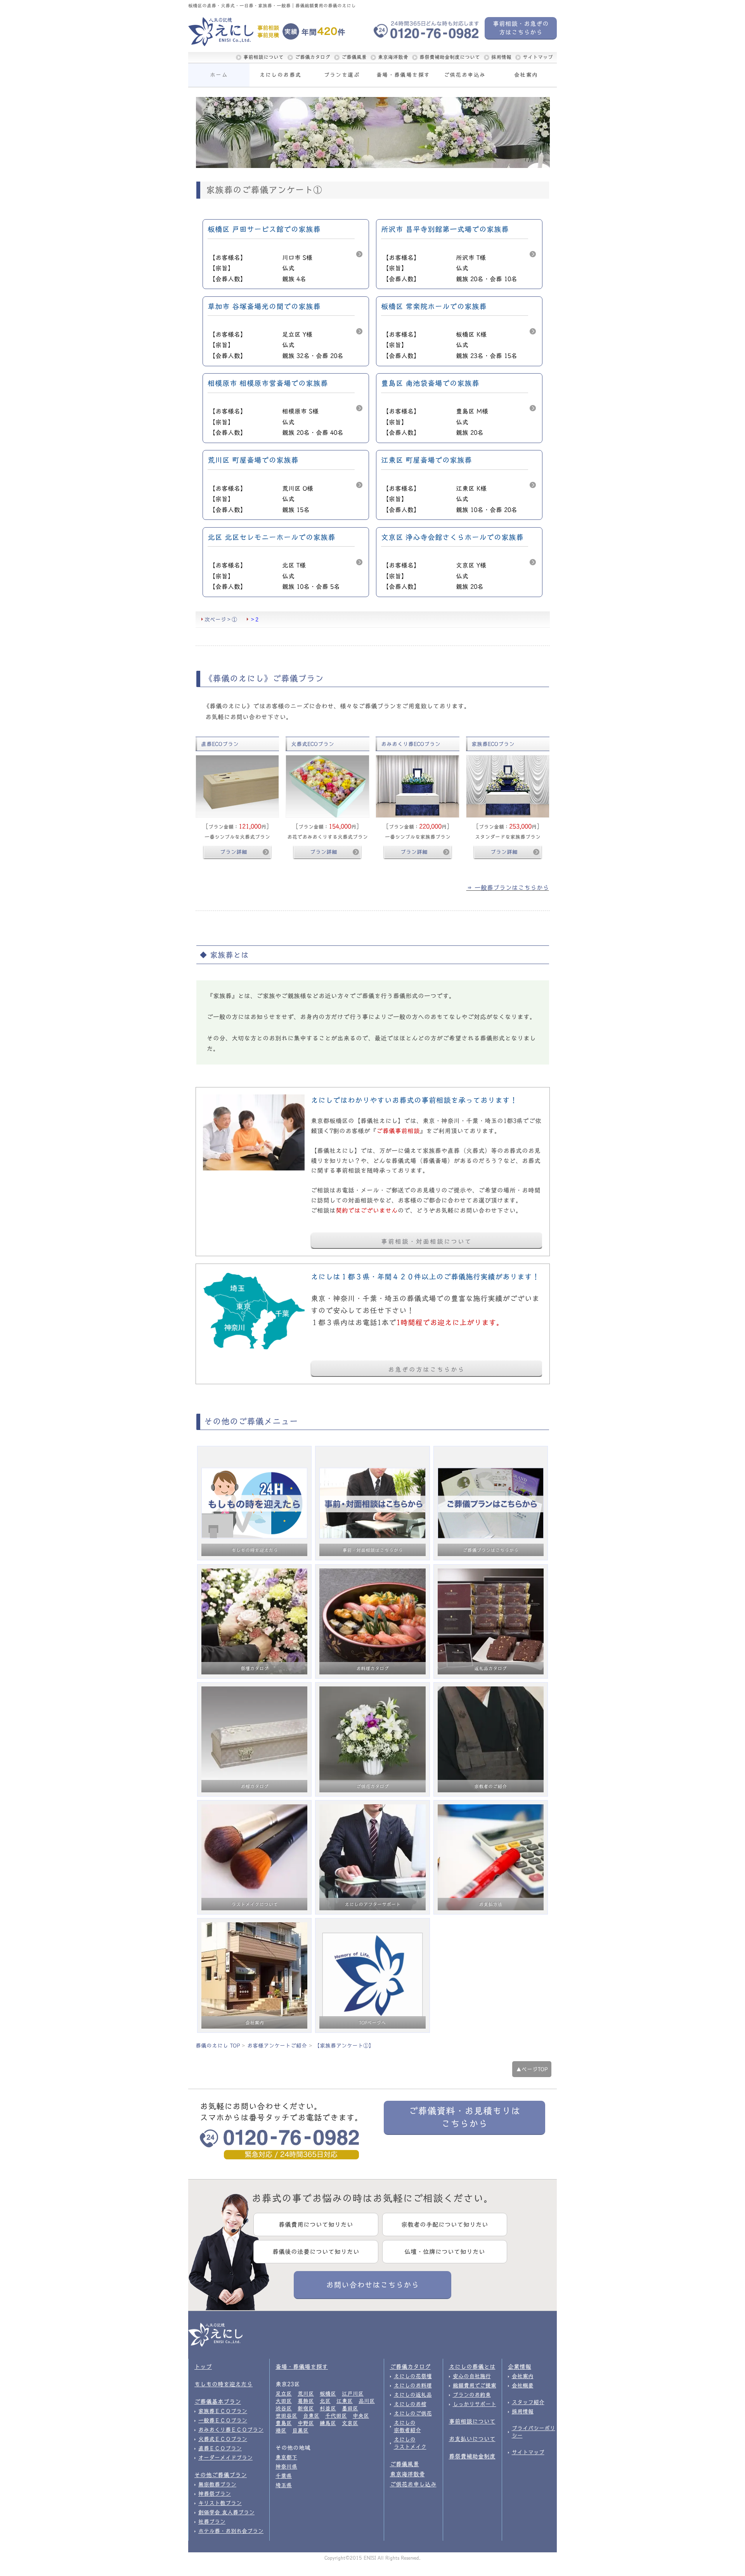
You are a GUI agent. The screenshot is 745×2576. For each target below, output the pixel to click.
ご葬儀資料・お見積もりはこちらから (464, 2117)
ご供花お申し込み (413, 2484)
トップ (203, 2367)
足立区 (284, 2394)
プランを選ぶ (342, 75)
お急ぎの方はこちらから (426, 1369)
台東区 (311, 2416)
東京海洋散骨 (393, 57)
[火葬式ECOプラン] (327, 786)
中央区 (361, 2416)
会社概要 (523, 2386)
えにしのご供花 (413, 2413)
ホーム (219, 75)
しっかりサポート (475, 2404)
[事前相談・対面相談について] (254, 1132)
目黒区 (300, 2431)
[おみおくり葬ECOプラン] (418, 786)
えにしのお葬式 (281, 75)
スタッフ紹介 (528, 2402)
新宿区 (306, 2408)
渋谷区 (284, 2408)
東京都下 (286, 2457)
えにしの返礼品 (413, 2395)
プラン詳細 (234, 852)
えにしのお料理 (413, 2386)
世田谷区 (286, 2416)
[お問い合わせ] (254, 1310)
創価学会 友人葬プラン (226, 2512)
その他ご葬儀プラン (221, 2475)
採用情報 (501, 57)
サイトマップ (538, 57)
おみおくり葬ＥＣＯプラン (231, 2430)
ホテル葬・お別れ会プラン (231, 2531)
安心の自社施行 (472, 2376)
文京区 (350, 2423)
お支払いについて (472, 2439)
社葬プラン (212, 2522)
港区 (281, 2431)
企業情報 (520, 2367)
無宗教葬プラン (217, 2484)
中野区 (306, 2423)
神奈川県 (286, 2467)
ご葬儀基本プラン (218, 2402)
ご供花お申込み (465, 75)
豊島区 (284, 2423)
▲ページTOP (532, 2069)
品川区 (367, 2401)
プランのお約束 (472, 2395)
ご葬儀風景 (354, 57)
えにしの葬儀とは (472, 2367)
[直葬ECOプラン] (237, 786)
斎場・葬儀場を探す (403, 75)
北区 (325, 2401)
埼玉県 (284, 2485)
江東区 (345, 2401)
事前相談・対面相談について (426, 1241)
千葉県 (284, 2476)
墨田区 (350, 2408)
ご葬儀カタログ (313, 57)
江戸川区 (353, 2394)
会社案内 (526, 75)
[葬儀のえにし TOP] (232, 32)
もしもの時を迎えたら (223, 2384)
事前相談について (263, 57)
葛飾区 (306, 2401)
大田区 (284, 2401)
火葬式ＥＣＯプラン (223, 2439)
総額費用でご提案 (475, 2386)
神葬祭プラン (215, 2494)
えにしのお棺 (410, 2404)
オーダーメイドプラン (225, 2458)
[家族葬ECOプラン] (508, 786)
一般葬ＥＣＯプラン (223, 2420)
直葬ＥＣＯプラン (220, 2448)
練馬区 (328, 2423)
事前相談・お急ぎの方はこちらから (521, 28)
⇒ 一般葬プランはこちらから (508, 888)
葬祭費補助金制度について (450, 57)
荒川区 (306, 2394)
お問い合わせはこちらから (372, 2285)
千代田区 (336, 2416)
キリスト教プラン (220, 2503)
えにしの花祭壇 (413, 2376)
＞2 (254, 619)
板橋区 (328, 2394)
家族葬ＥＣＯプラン (223, 2411)
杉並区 (328, 2408)
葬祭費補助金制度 (472, 2456)
